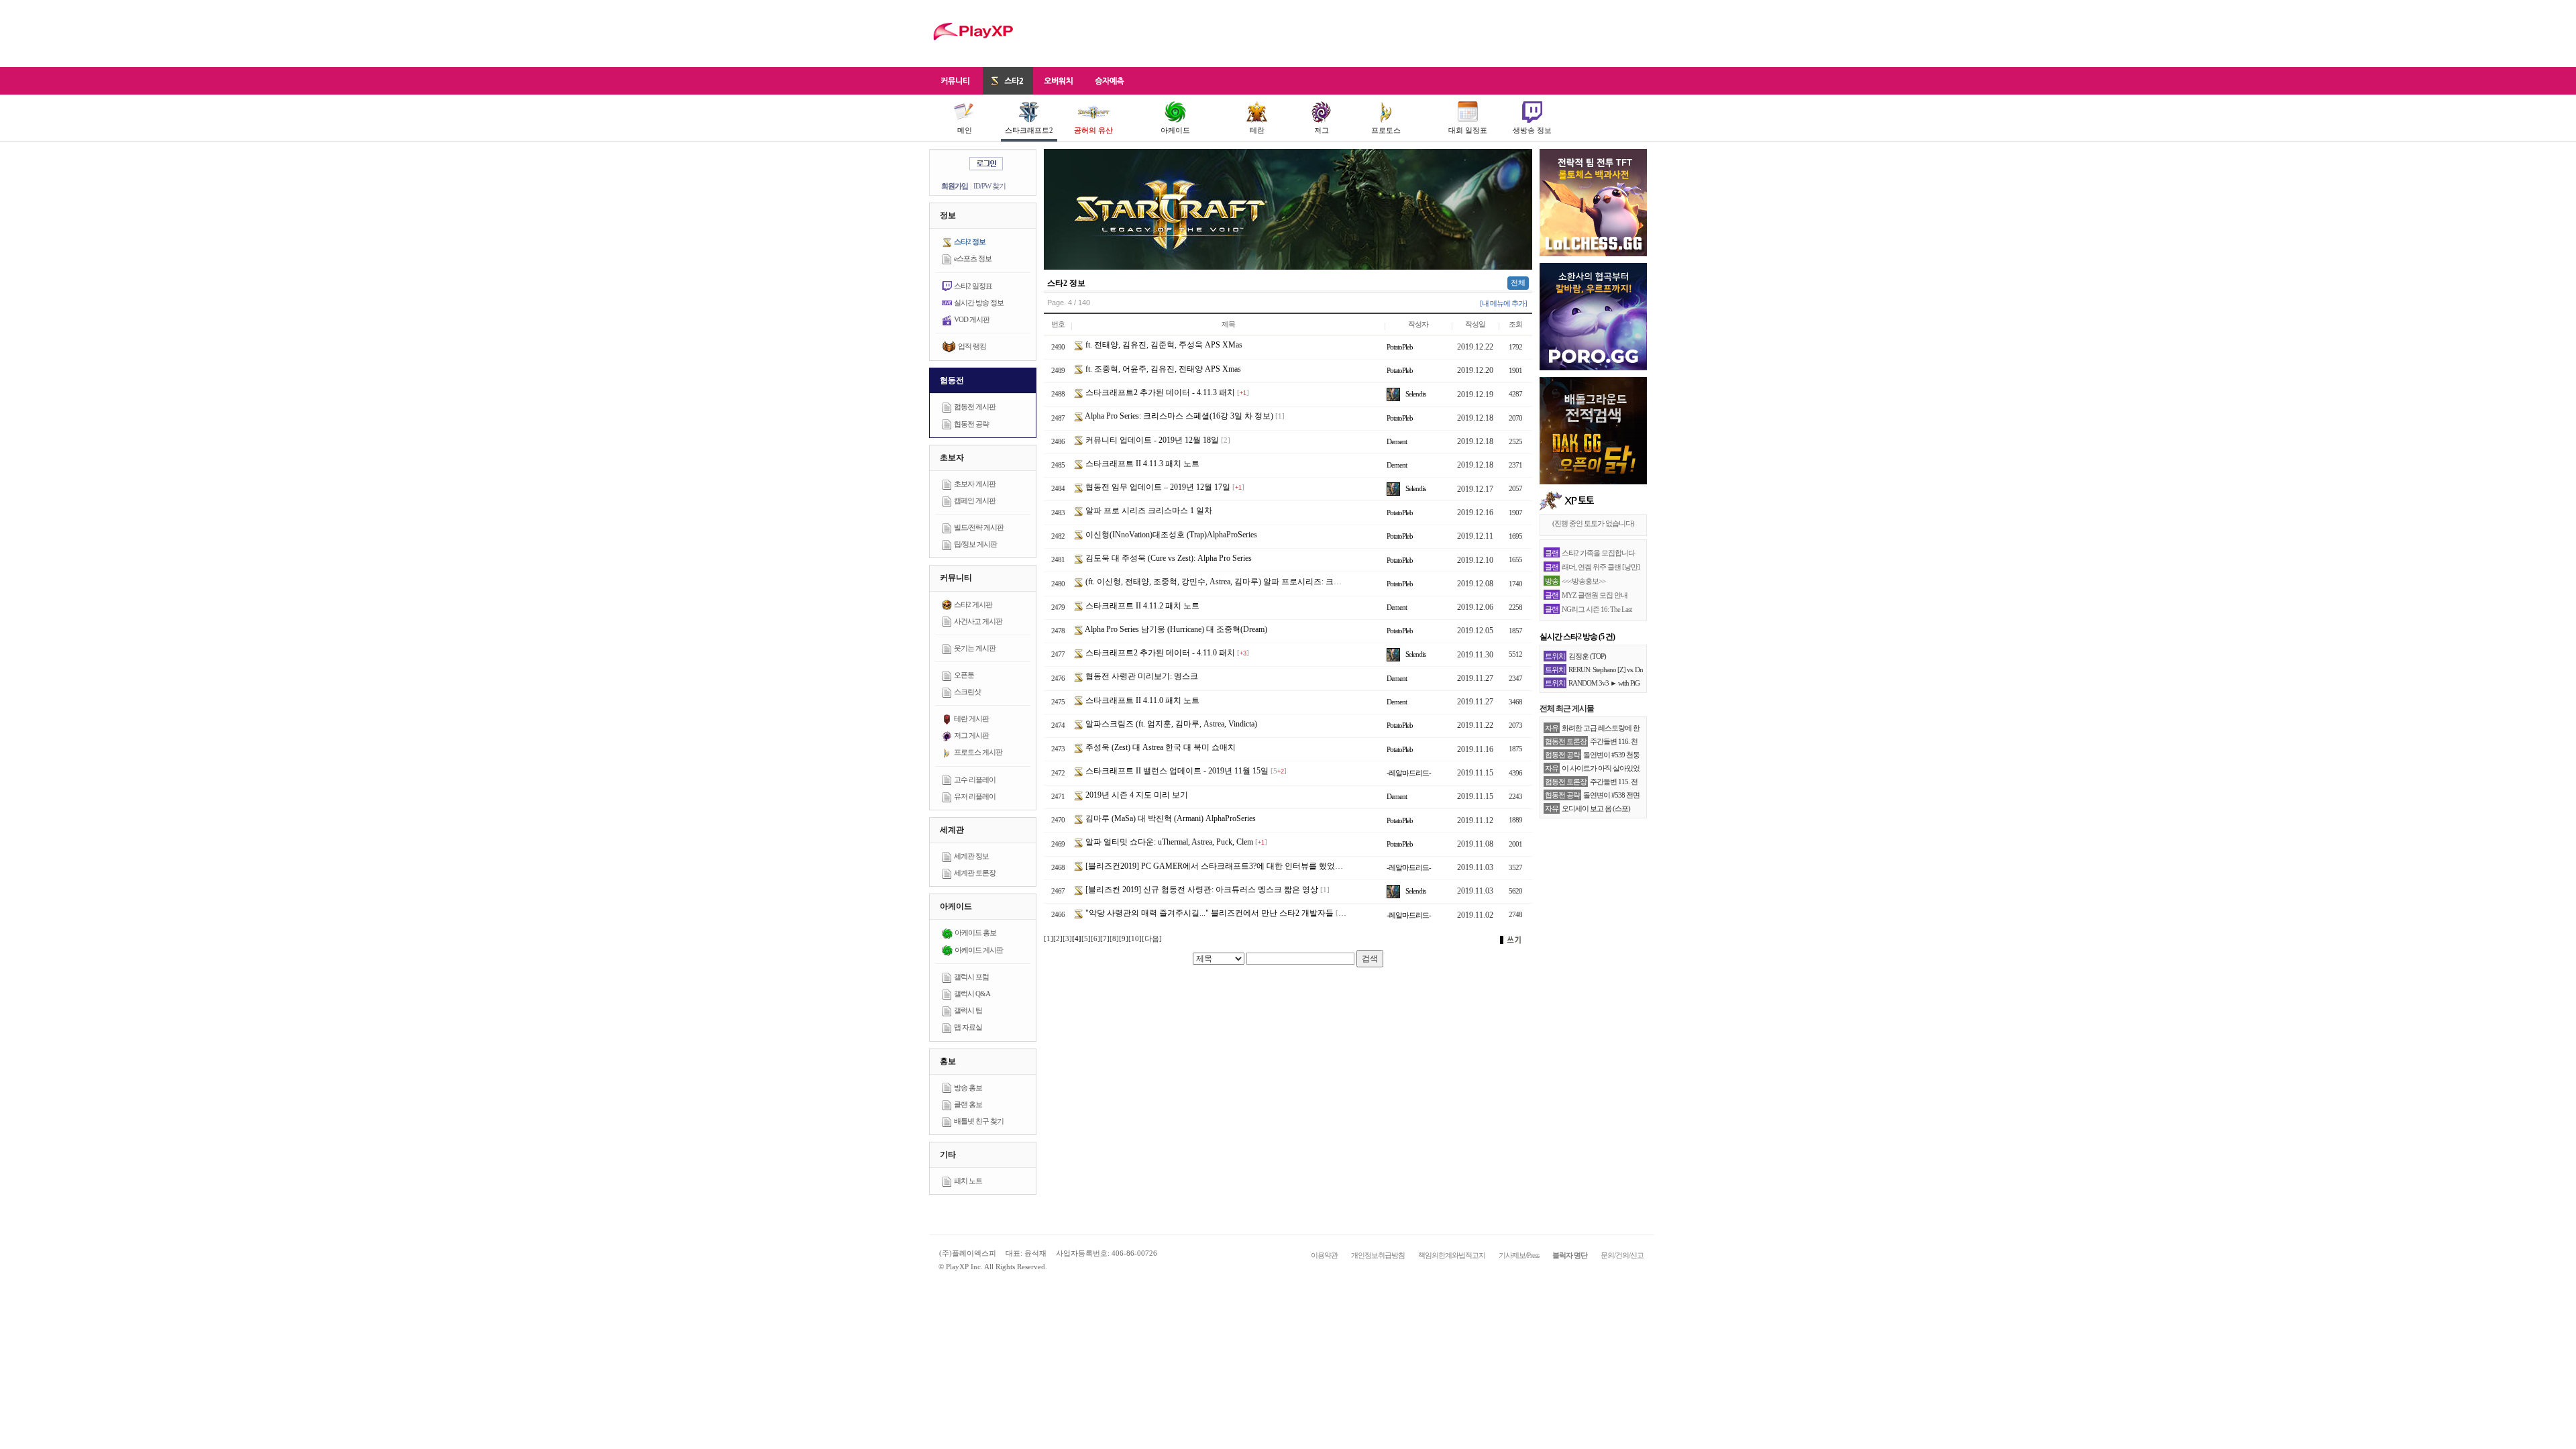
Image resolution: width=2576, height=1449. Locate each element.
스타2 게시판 (973, 604)
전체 (1518, 282)
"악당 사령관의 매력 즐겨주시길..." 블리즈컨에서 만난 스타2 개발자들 (1209, 913)
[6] (1095, 938)
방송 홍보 (968, 1087)
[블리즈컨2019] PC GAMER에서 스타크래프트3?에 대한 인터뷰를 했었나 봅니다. (1227, 866)
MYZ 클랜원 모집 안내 (1595, 595)
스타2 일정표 (973, 286)
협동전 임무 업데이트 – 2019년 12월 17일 (1157, 487)
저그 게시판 (971, 735)
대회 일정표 (1468, 130)
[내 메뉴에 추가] (1503, 303)
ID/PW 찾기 (989, 186)
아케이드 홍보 (975, 932)
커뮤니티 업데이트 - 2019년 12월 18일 (1151, 440)
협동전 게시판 (975, 407)
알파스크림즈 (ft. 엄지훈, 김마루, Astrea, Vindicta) (1170, 724)
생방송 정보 (1532, 130)
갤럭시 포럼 (971, 977)
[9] (1124, 938)
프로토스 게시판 (978, 752)
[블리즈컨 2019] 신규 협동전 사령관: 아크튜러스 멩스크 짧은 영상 (1201, 890)
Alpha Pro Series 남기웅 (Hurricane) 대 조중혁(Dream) (1175, 629)
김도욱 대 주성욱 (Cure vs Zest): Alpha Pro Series (1168, 558)
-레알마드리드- (1409, 773)
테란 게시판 (971, 718)
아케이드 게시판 (979, 950)
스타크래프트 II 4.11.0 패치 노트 (1141, 700)
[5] (1086, 938)
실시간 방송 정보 (979, 303)
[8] (1114, 938)
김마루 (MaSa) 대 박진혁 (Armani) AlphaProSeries (1170, 818)
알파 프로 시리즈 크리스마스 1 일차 (1148, 511)
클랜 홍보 (968, 1104)
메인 (965, 130)
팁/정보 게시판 (975, 544)
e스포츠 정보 (973, 258)
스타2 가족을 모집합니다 (1598, 553)
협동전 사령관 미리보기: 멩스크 (1141, 676)
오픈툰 (964, 675)
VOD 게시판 (972, 319)
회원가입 (955, 186)
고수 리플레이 (975, 780)
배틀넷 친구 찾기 (979, 1121)
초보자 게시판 (975, 484)
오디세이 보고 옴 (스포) (1596, 808)
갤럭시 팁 (968, 1010)
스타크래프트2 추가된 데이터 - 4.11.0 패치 (1159, 653)
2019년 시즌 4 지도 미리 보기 (1136, 795)
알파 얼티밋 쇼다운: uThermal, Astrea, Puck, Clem (1168, 842)
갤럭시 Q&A (972, 994)
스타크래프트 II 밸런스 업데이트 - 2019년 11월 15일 (1176, 771)
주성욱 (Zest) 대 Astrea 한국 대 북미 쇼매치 (1160, 747)
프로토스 (1386, 130)
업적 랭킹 (972, 346)
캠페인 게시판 (975, 500)
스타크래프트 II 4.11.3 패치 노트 (1141, 464)
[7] (1105, 938)
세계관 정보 (971, 856)
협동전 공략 (971, 424)
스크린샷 (967, 692)
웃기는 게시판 (975, 648)
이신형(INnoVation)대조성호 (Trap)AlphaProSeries (1170, 535)
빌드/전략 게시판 (979, 527)
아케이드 (1175, 130)
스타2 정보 (970, 241)
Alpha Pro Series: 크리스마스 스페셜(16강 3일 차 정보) (1178, 416)
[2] (1058, 938)
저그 (1322, 130)
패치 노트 (968, 1181)
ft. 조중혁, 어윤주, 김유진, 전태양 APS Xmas (1162, 369)
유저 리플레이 (975, 796)
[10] (1135, 938)
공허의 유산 (1093, 130)
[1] (1049, 938)
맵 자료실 (968, 1027)
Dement (1397, 441)
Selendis (1415, 394)
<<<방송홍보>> (1584, 581)
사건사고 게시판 (978, 621)
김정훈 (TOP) (1587, 656)
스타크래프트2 (1029, 130)
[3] (1067, 938)
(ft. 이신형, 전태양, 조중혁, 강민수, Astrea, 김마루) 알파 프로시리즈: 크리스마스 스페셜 (1238, 582)
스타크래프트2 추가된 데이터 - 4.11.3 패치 (1159, 392)
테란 (1257, 130)
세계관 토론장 (975, 873)
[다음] (1152, 938)
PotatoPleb (1400, 347)
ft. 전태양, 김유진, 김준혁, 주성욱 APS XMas (1163, 345)
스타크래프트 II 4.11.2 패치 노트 (1141, 606)
